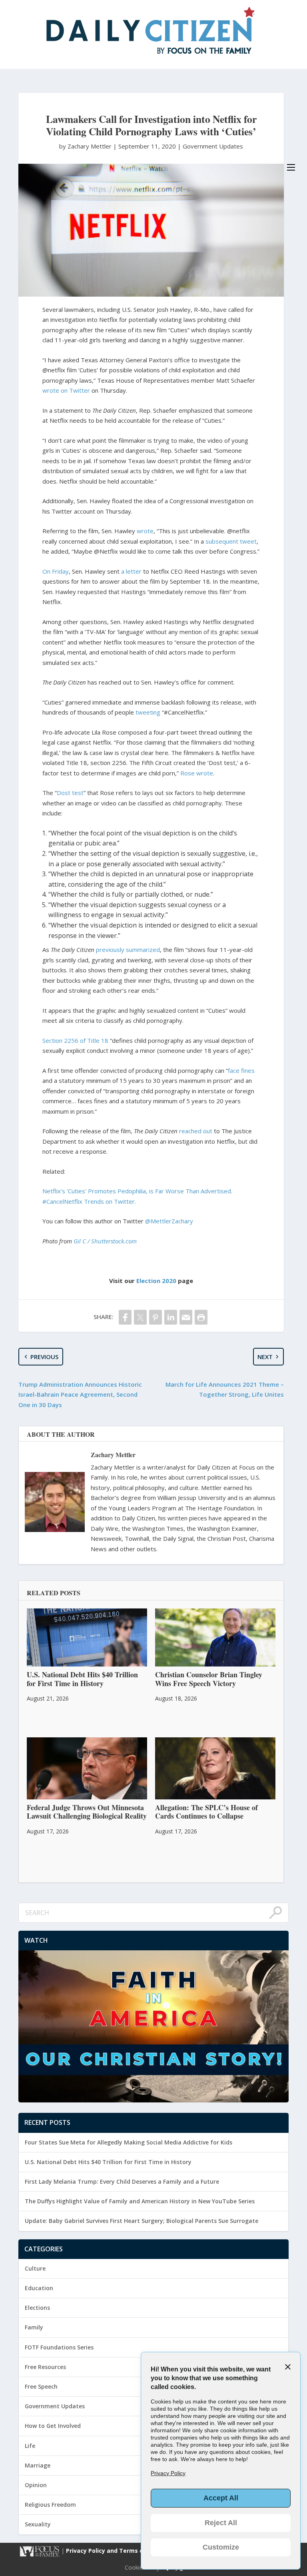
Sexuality (38, 2524)
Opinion (36, 2485)
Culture (35, 2268)
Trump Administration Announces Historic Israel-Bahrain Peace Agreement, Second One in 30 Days (80, 1394)
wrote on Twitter (66, 390)
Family (34, 2327)
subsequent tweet (231, 541)
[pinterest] (155, 1317)
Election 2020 (156, 1281)
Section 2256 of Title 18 (75, 1040)
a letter (131, 571)
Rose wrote (197, 773)
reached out (196, 1131)
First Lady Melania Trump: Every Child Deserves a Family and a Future (122, 2181)
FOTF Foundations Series (59, 2347)
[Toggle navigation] (291, 167)
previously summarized (128, 950)
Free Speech (41, 2386)
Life (30, 2446)
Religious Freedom (50, 2505)
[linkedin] (171, 1317)
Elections (37, 2308)
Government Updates (213, 146)
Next (265, 1357)
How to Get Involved (53, 2426)
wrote (145, 531)
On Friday (56, 571)
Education (39, 2288)
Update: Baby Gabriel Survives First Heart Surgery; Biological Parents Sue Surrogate (142, 2221)
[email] (186, 1317)
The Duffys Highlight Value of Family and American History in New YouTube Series (140, 2201)
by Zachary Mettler (86, 146)
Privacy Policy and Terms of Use (113, 2551)
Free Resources (45, 2367)
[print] (201, 1317)
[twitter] (140, 1317)
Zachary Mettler (113, 1455)
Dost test (70, 793)
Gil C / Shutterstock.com (105, 1241)
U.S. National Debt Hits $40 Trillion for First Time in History (108, 2162)
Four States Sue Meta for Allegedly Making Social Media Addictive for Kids (129, 2142)
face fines (241, 1070)
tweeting (148, 712)
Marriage (38, 2465)
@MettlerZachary (169, 1221)
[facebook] (125, 1317)
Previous (44, 1357)
